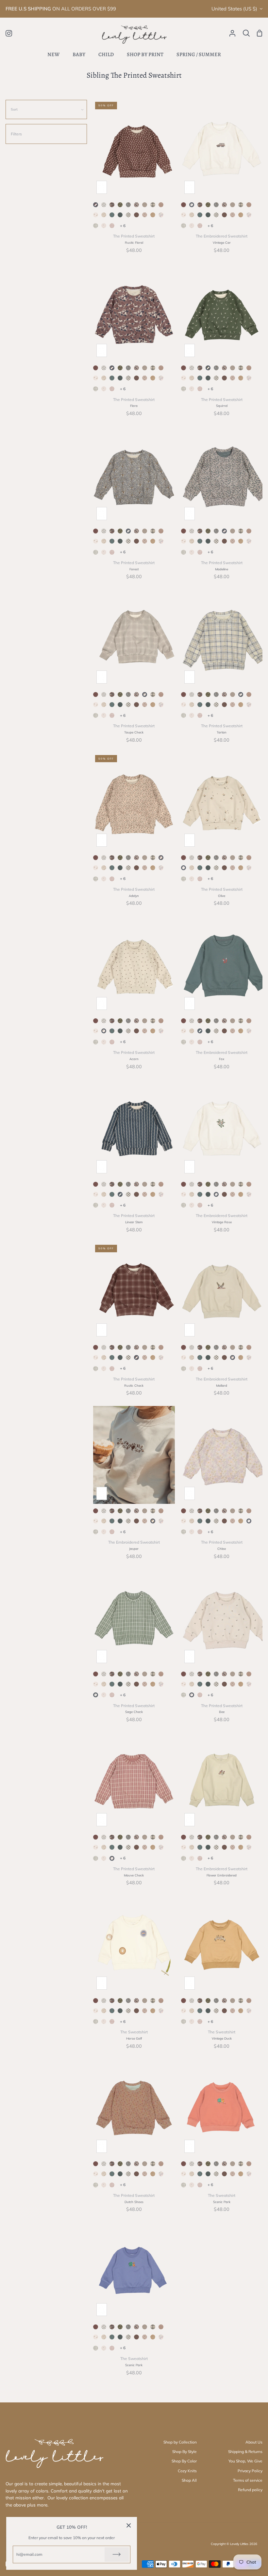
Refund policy (250, 2490)
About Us (254, 2442)
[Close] (129, 2525)
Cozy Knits (187, 2471)
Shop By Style (184, 2452)
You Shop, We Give (245, 2461)
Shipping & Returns (245, 2452)
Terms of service (248, 2480)
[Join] (117, 2554)
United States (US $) (234, 9)
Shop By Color (184, 2461)
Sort (14, 109)
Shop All (189, 2480)
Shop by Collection (180, 2442)
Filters (16, 134)
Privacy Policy (250, 2471)
